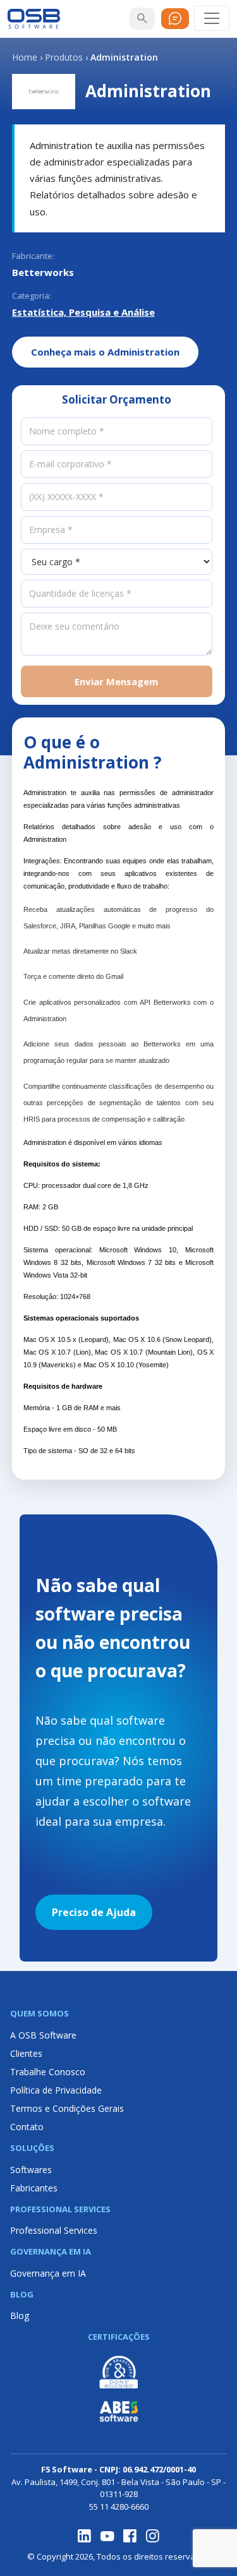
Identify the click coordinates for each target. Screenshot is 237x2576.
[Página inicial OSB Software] (34, 19)
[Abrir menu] (212, 18)
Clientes (26, 2053)
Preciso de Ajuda (94, 1912)
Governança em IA (48, 2273)
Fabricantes (34, 2188)
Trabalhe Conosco (48, 2072)
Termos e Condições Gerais (67, 2108)
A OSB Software (43, 2035)
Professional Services (54, 2230)
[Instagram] (153, 2536)
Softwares (31, 2170)
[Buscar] (142, 18)
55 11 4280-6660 (119, 2507)
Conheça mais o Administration (105, 352)
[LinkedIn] (85, 2536)
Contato (27, 2127)
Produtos (64, 57)
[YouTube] (107, 2536)
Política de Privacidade (56, 2090)
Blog (20, 2315)
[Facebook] (130, 2536)
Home (25, 57)
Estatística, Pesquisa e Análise (83, 312)
